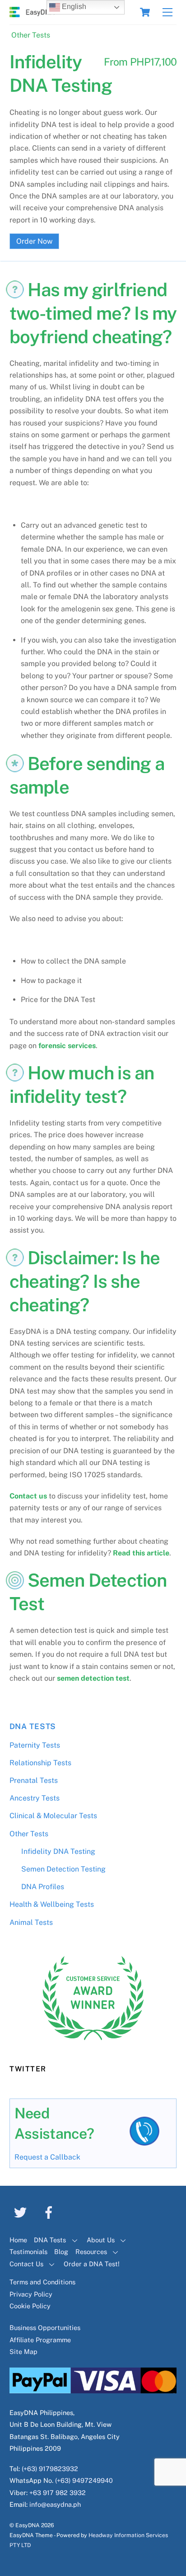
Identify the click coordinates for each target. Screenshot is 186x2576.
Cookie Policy (30, 2306)
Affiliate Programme (40, 2340)
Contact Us (26, 2264)
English (73, 7)
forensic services (67, 1046)
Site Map (23, 2351)
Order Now (34, 241)
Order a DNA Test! (92, 2264)
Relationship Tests (40, 1763)
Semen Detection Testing (63, 1869)
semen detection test (93, 1678)
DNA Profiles (43, 1887)
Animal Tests (31, 1922)
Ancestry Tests (35, 1798)
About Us (101, 2240)
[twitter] (22, 2212)
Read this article (141, 1553)
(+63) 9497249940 (84, 2480)
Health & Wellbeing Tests (52, 1904)
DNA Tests (33, 1726)
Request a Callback (47, 2157)
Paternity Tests (35, 1745)
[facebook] (50, 2212)
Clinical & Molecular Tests (53, 1816)
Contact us (28, 1496)
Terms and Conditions (42, 2282)
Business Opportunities (45, 2328)
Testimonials (28, 2252)
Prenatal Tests (34, 1780)
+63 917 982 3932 (58, 2493)
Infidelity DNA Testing (58, 1851)
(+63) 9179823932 (50, 2469)
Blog (61, 2252)
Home (18, 2240)
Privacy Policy (31, 2294)
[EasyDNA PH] (32, 13)
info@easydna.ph (55, 2504)
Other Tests (31, 35)
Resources (91, 2252)
